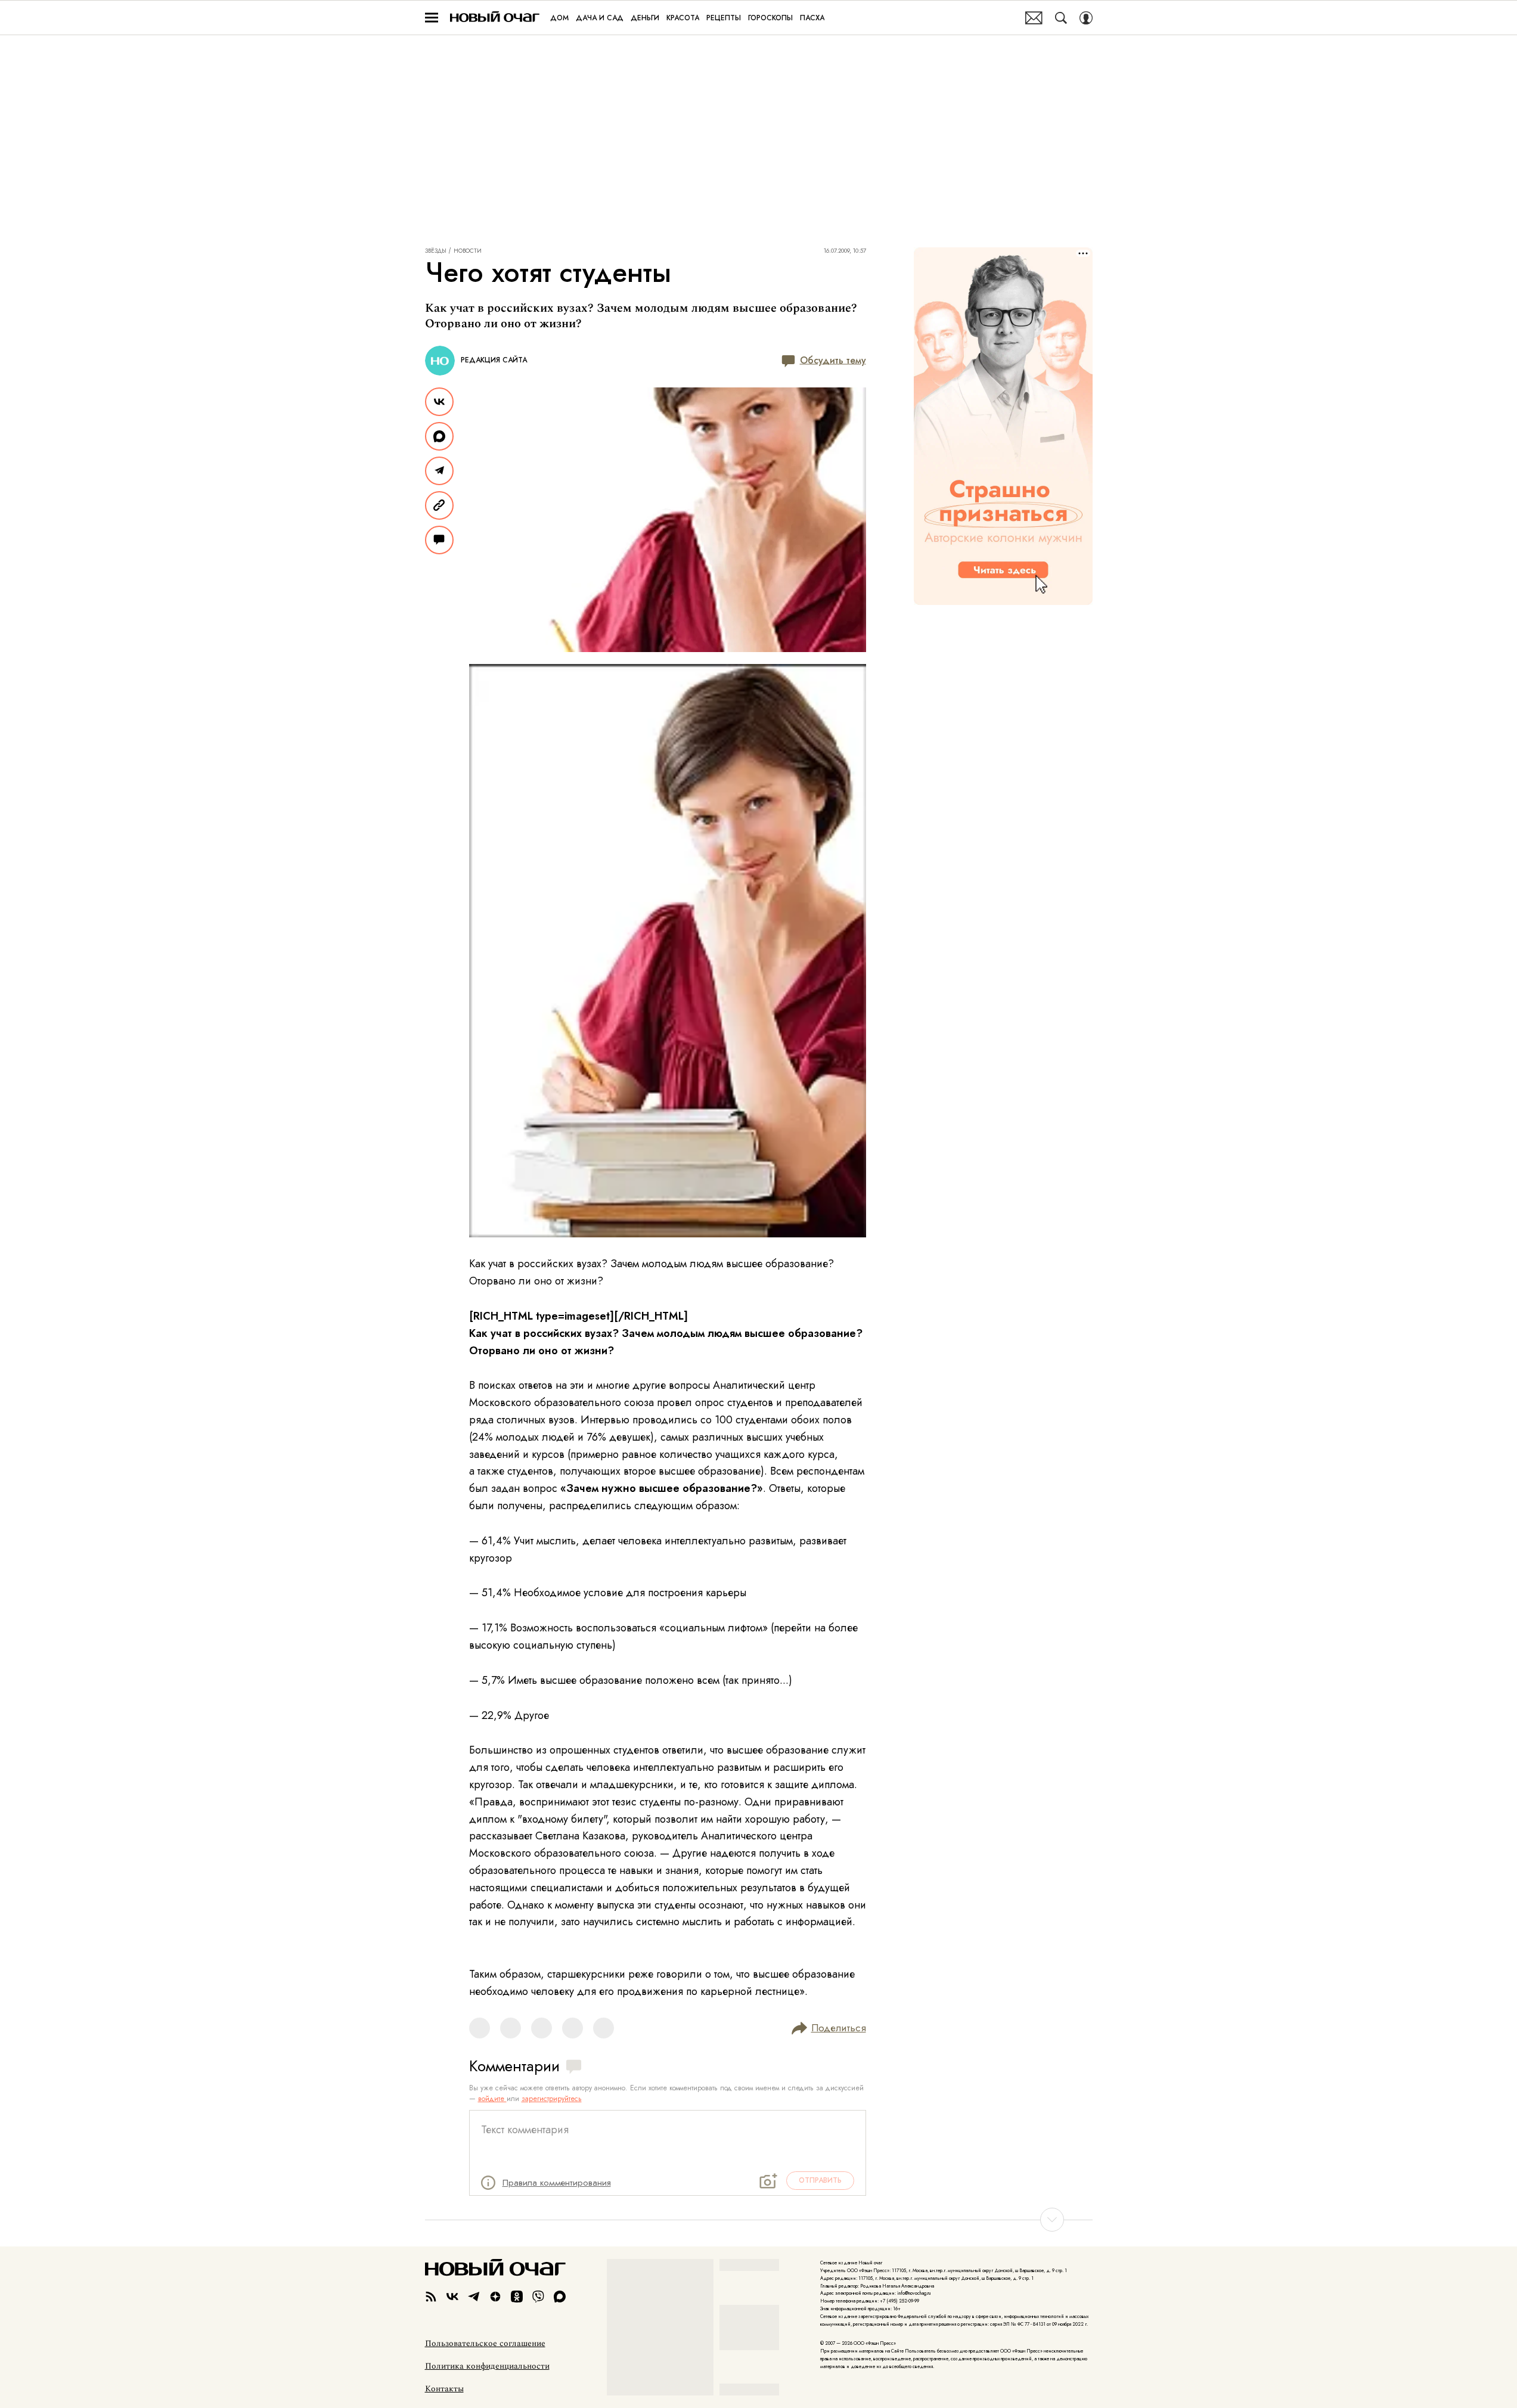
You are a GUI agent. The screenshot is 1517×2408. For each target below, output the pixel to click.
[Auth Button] (1086, 18)
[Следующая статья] (759, 2220)
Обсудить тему (833, 360)
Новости (468, 251)
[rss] (431, 2297)
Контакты (444, 2389)
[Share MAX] (439, 436)
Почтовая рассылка (1034, 18)
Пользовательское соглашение (485, 2344)
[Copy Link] (439, 505)
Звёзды (436, 251)
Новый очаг (495, 18)
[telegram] (474, 2297)
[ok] (517, 2297)
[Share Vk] (439, 402)
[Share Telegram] (439, 471)
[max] (560, 2297)
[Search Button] (1061, 18)
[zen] (495, 2297)
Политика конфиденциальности (487, 2366)
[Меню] (432, 18)
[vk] (452, 2297)
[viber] (538, 2297)
